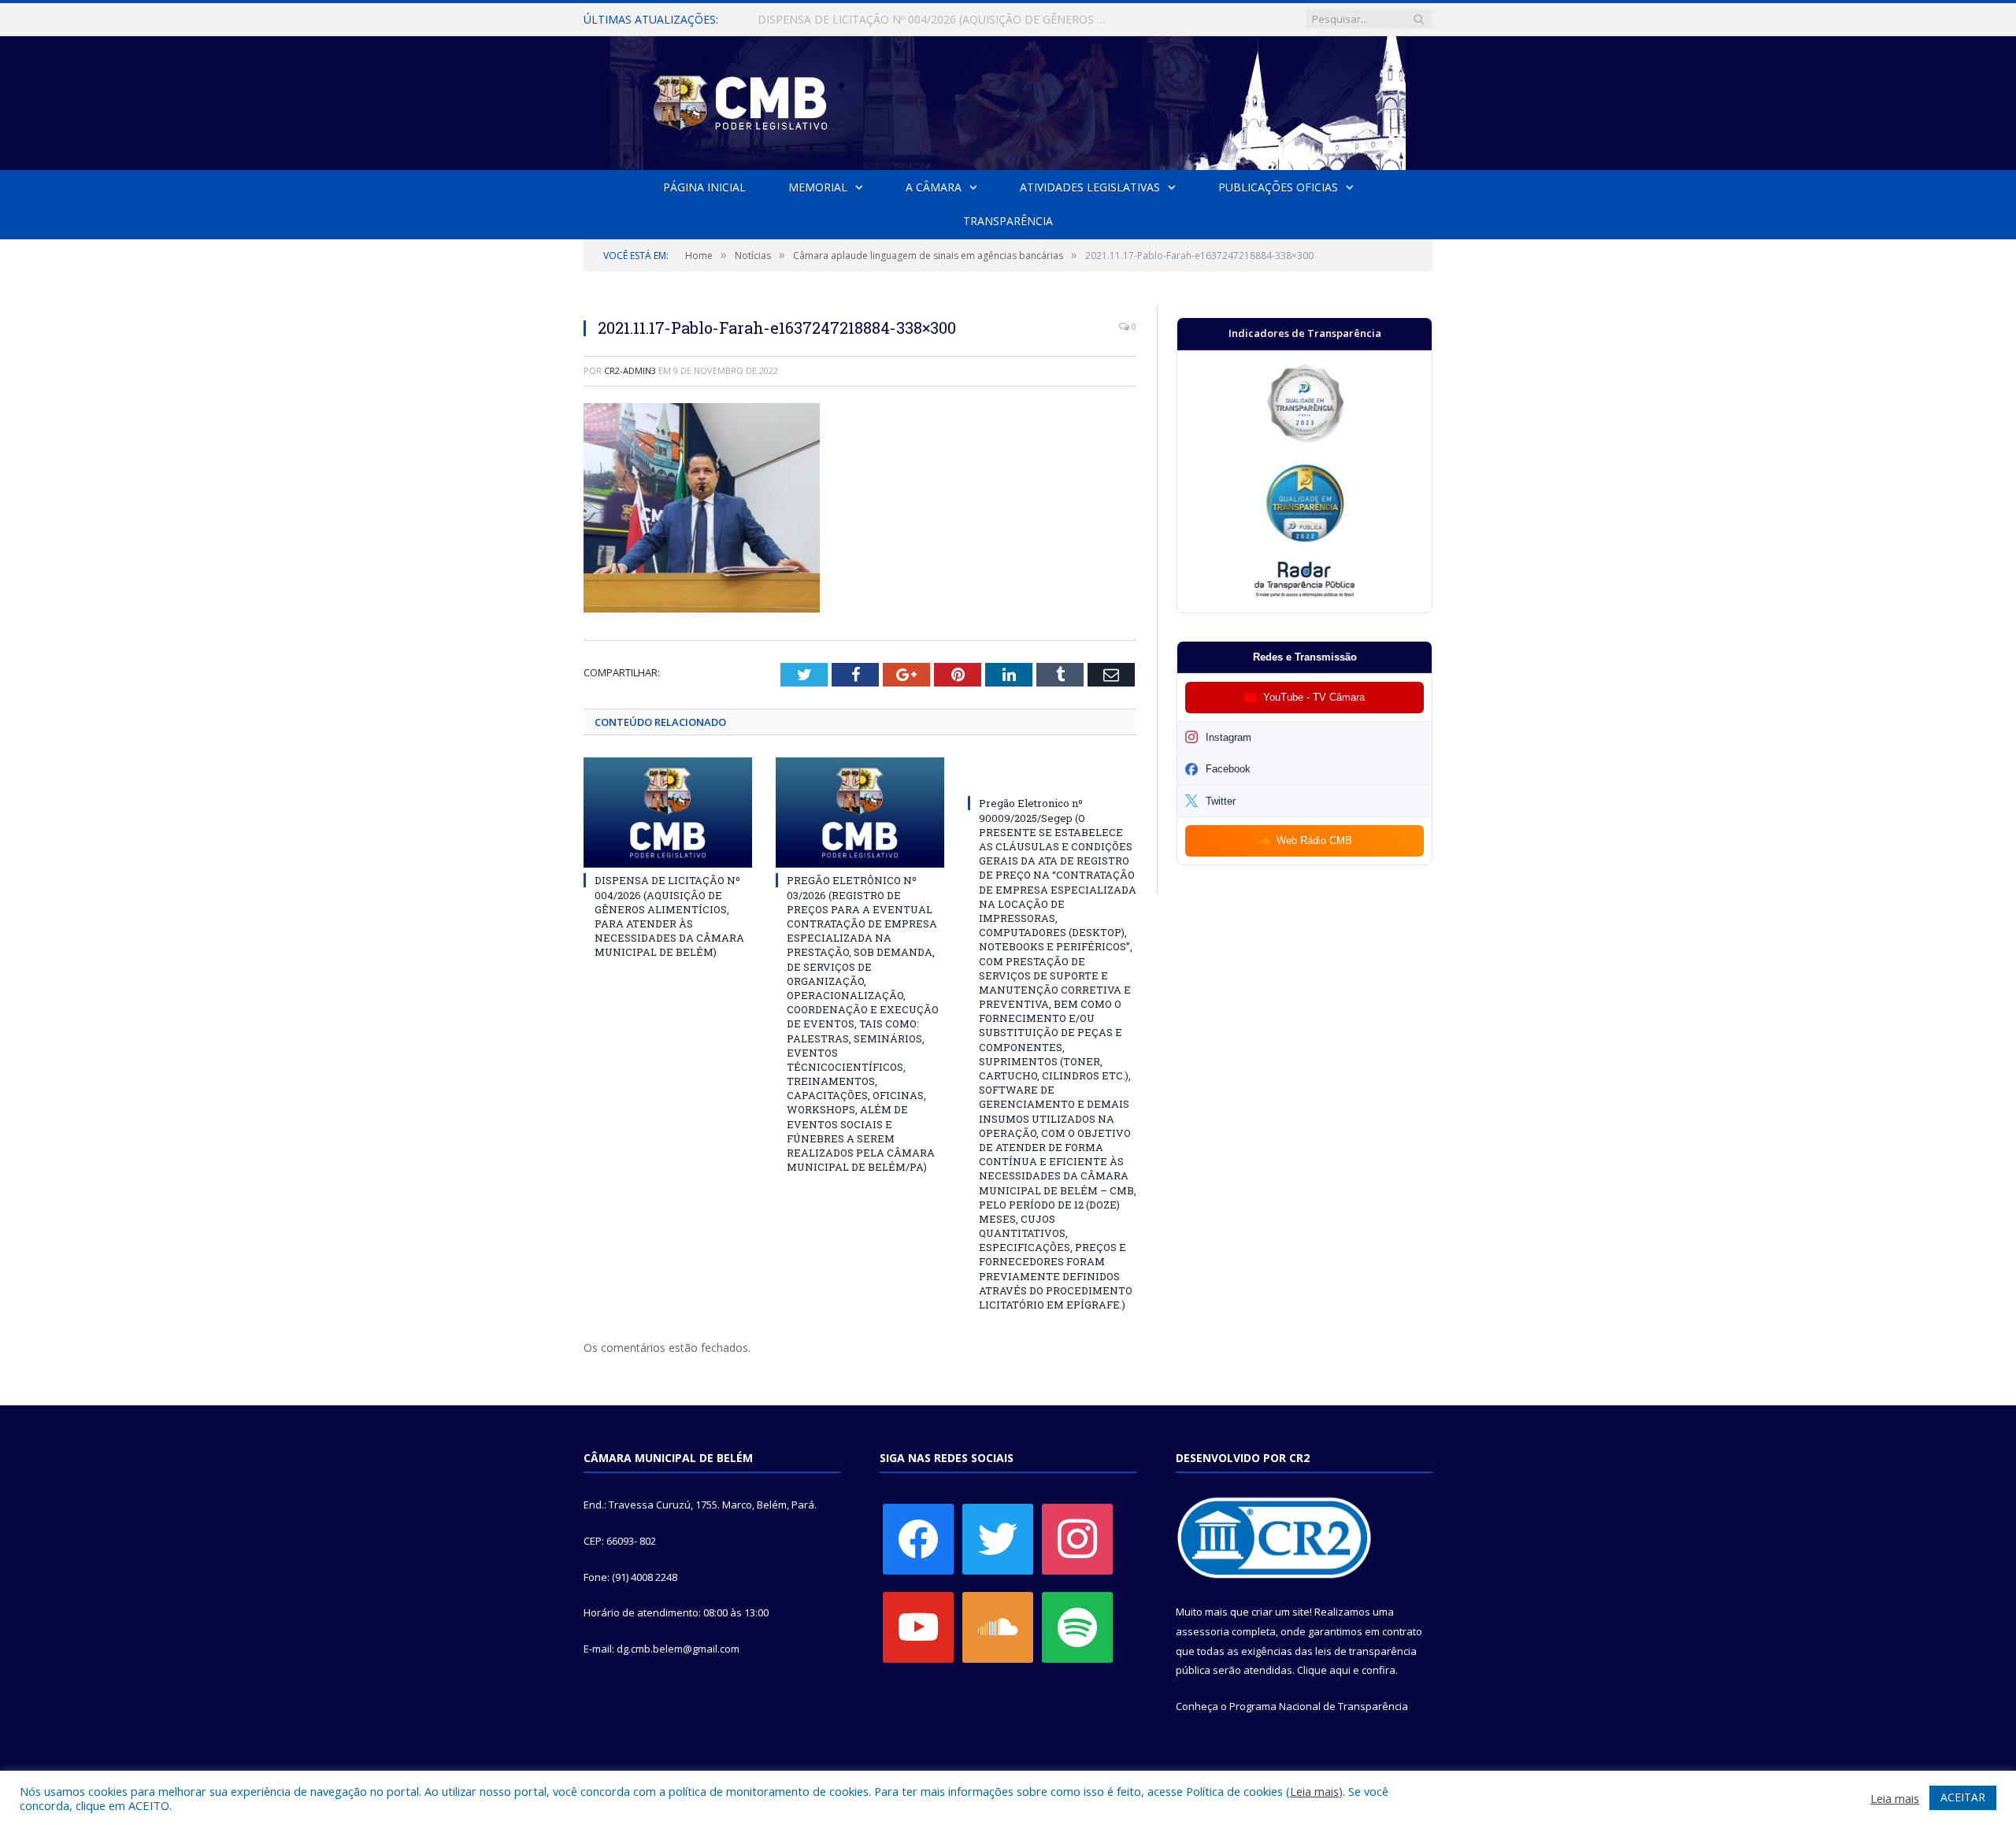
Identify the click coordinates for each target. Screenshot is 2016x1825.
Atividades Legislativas (1090, 187)
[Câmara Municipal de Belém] (1008, 100)
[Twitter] (998, 1538)
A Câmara (934, 187)
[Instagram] (1077, 1538)
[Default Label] (918, 1627)
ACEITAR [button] (1963, 1797)
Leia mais (1314, 1791)
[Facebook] (918, 1538)
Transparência (1008, 221)
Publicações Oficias (1278, 187)
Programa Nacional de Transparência (1319, 1706)
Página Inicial (704, 187)
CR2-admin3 (630, 370)
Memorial (818, 187)
